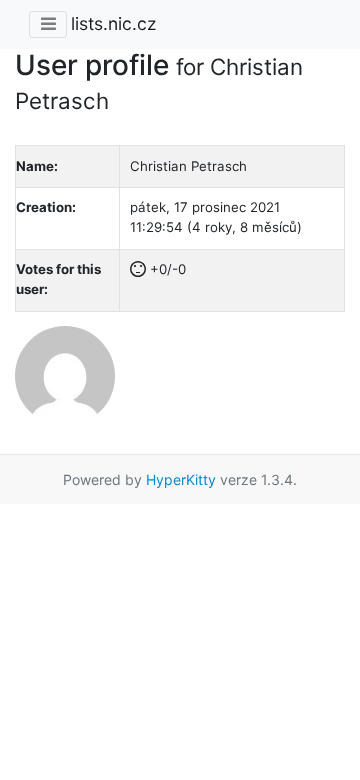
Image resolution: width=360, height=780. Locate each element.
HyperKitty (181, 479)
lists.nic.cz (113, 23)
